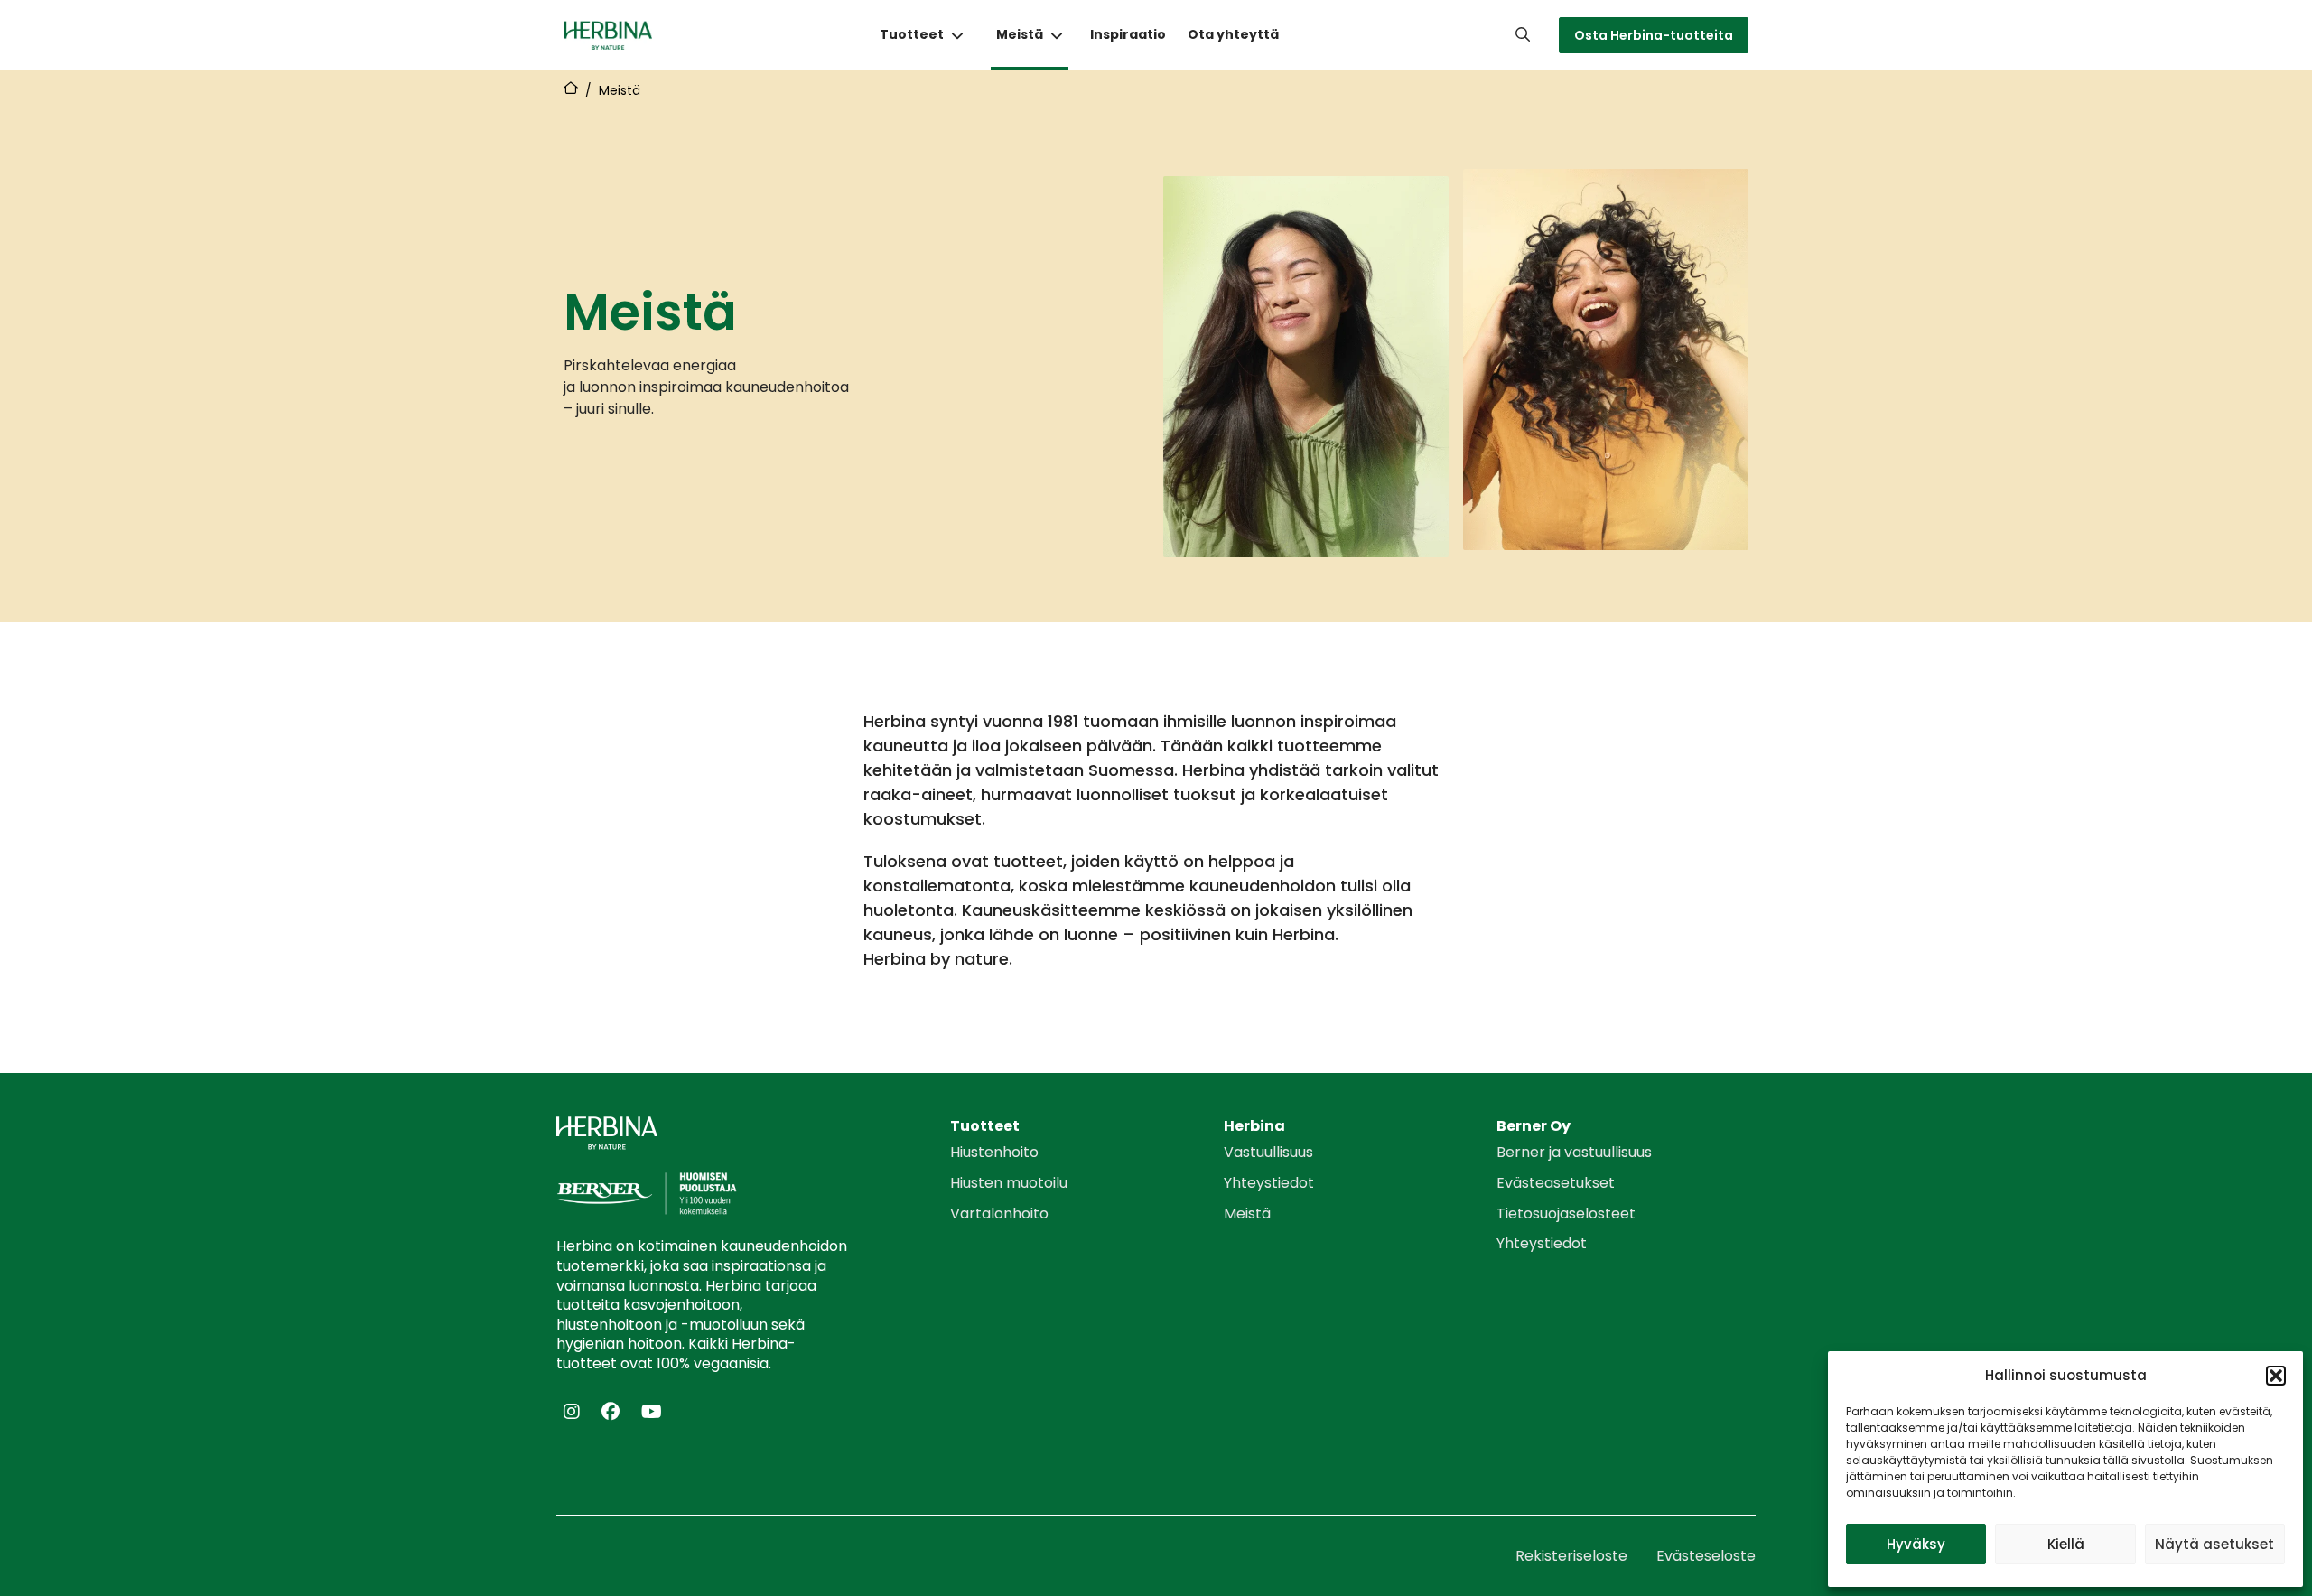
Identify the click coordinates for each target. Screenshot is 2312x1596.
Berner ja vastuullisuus (1574, 1153)
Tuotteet (912, 34)
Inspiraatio (1128, 34)
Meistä (1020, 34)
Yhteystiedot (1269, 1183)
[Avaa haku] (1523, 35)
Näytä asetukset (2214, 1544)
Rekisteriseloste (1571, 1556)
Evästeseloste (1706, 1556)
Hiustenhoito (994, 1153)
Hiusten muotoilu (1009, 1183)
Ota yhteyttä (1233, 34)
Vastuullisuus (1268, 1153)
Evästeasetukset (1556, 1183)
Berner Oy (1534, 1126)
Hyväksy (1916, 1544)
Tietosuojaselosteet (1566, 1214)
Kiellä (2066, 1544)
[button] (2276, 1376)
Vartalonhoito (999, 1214)
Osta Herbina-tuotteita (1654, 35)
